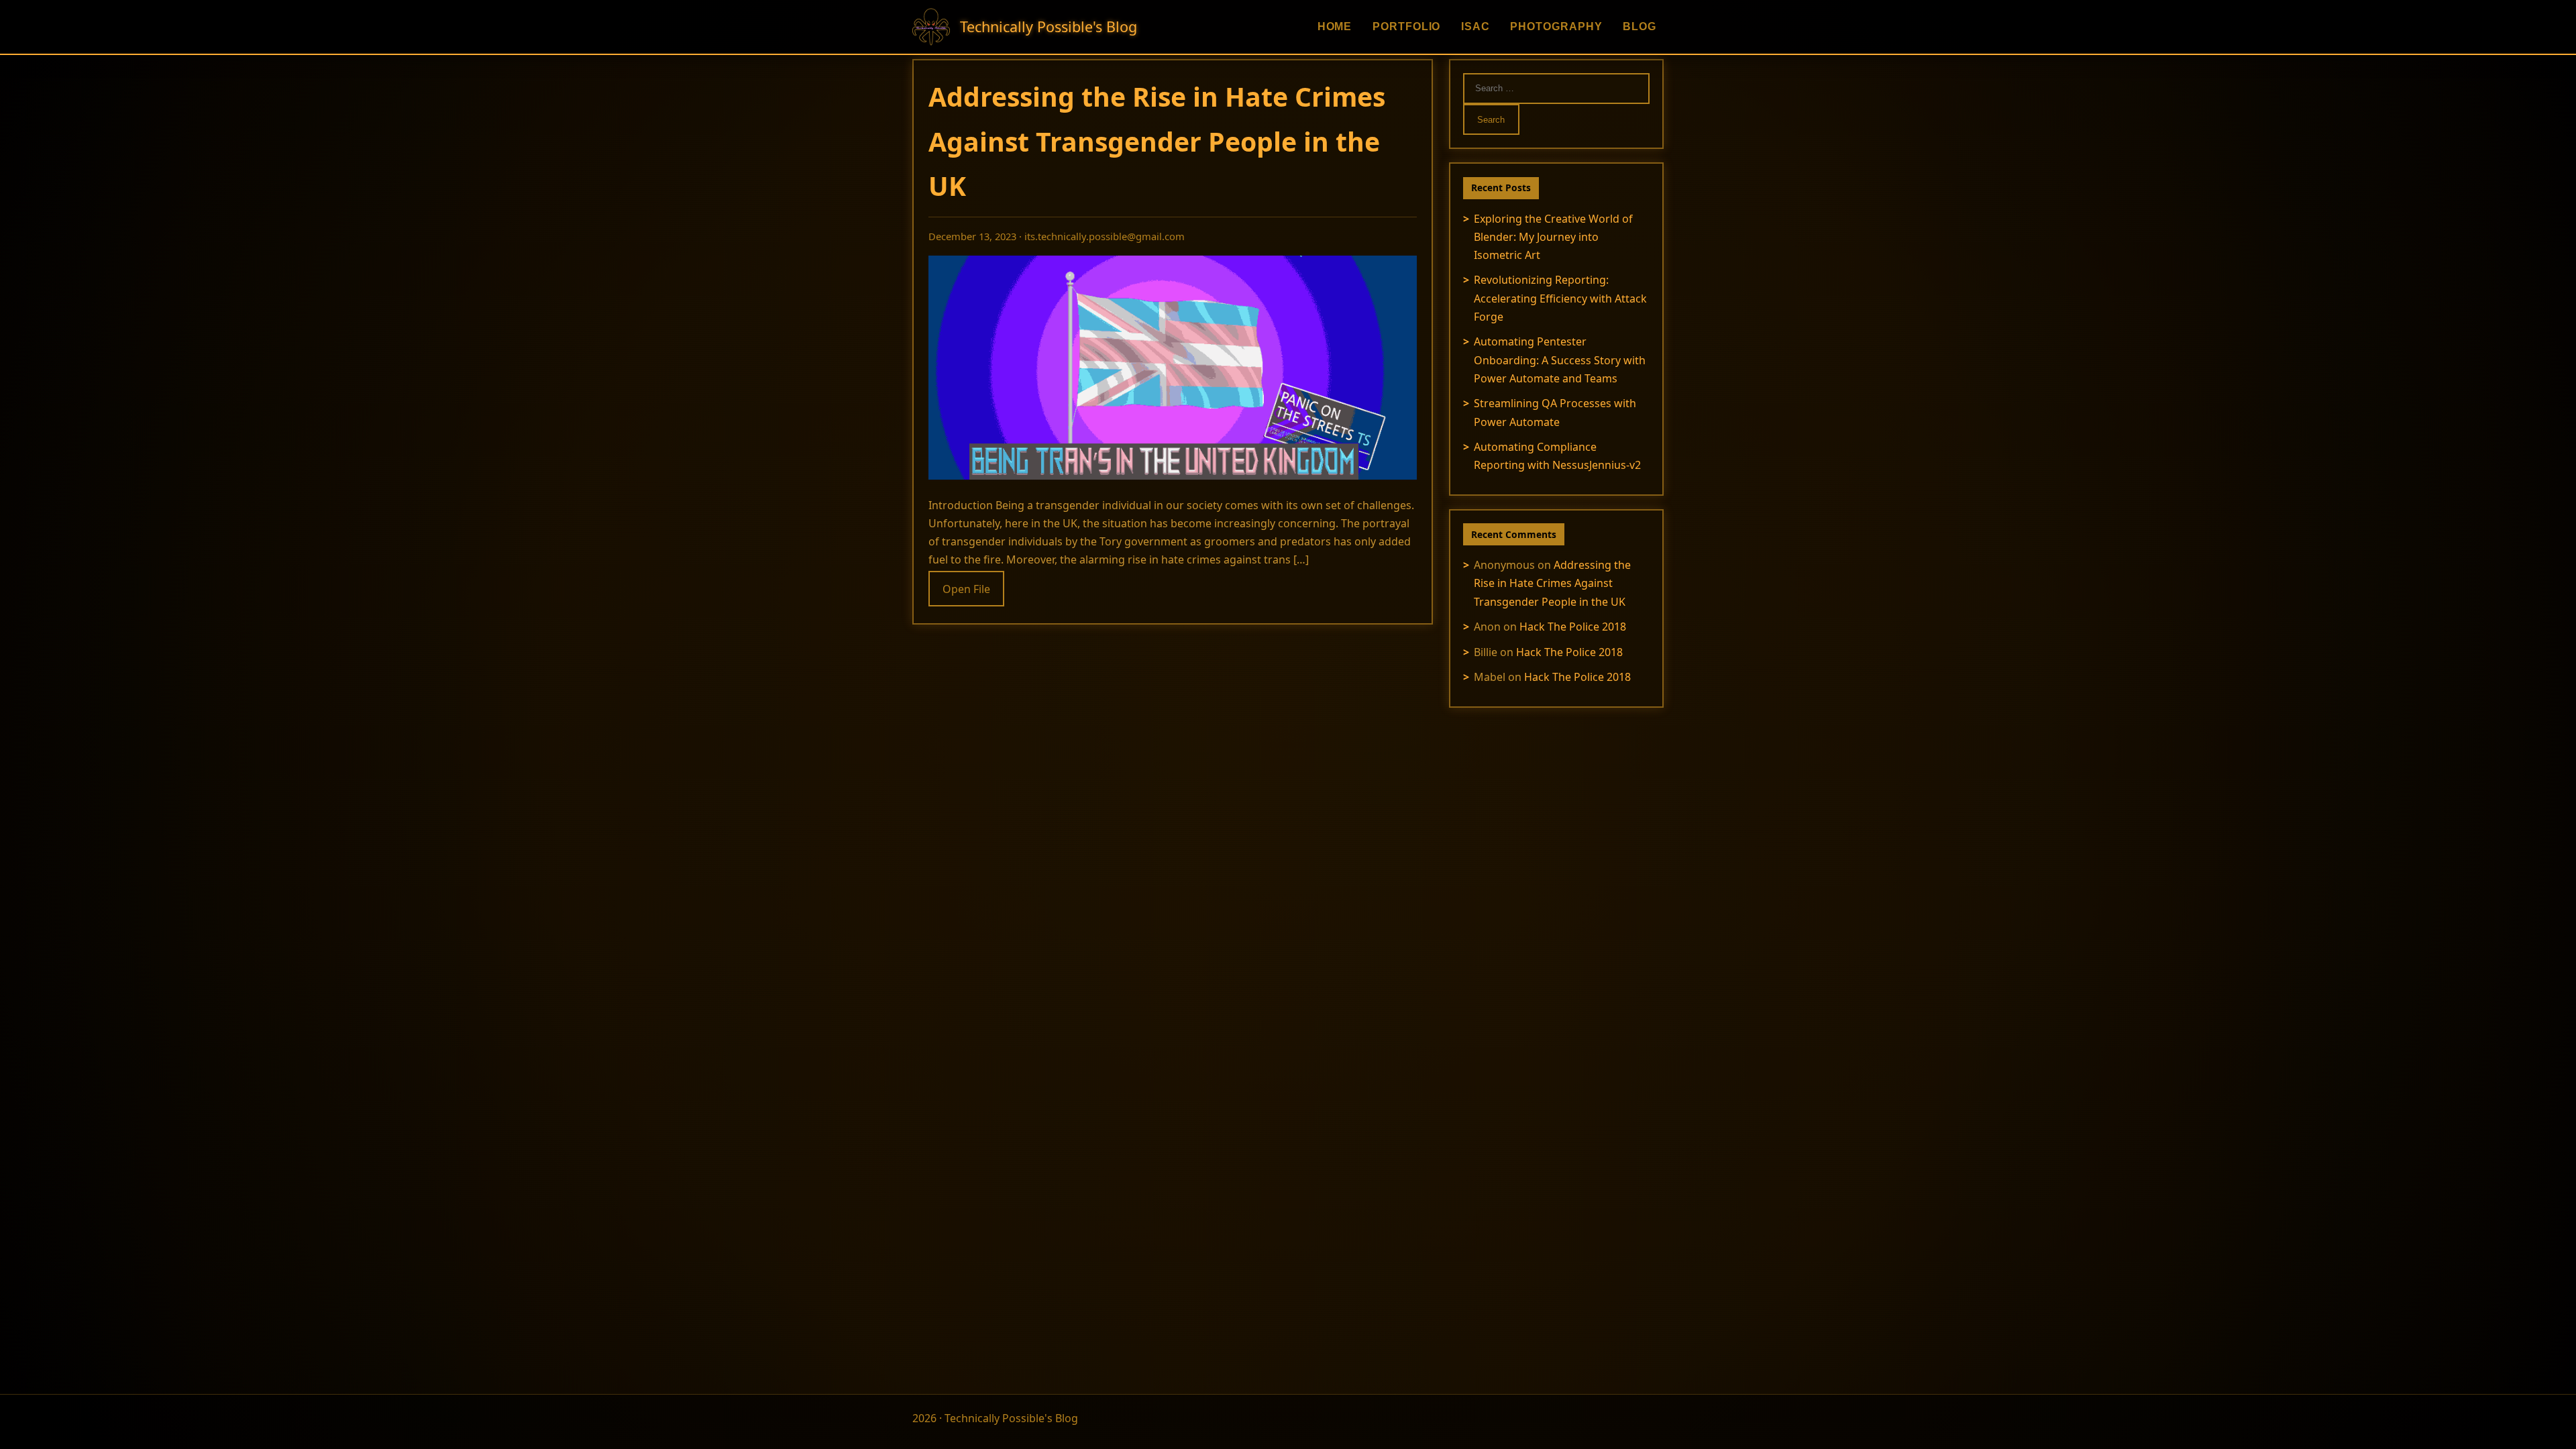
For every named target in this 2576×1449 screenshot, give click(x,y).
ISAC (1475, 26)
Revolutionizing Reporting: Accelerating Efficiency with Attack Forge (1560, 298)
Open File (966, 588)
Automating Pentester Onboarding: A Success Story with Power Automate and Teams (1560, 360)
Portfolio (1407, 26)
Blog (1640, 26)
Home (1335, 26)
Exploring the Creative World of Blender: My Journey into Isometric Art (1553, 237)
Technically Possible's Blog (1049, 26)
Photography (1556, 26)
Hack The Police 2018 (1573, 627)
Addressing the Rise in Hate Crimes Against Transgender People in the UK (1157, 141)
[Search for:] (1556, 87)
